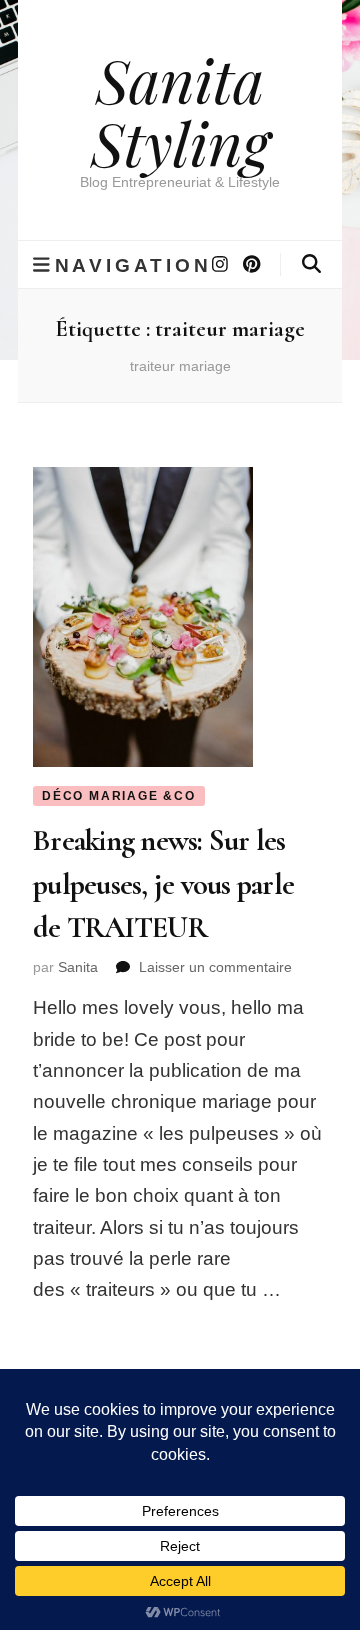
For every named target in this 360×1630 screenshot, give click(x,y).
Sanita (78, 967)
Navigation (133, 265)
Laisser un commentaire (215, 967)
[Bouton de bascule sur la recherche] (311, 264)
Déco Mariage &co (119, 796)
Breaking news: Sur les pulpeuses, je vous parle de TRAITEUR (163, 884)
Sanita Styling (180, 110)
